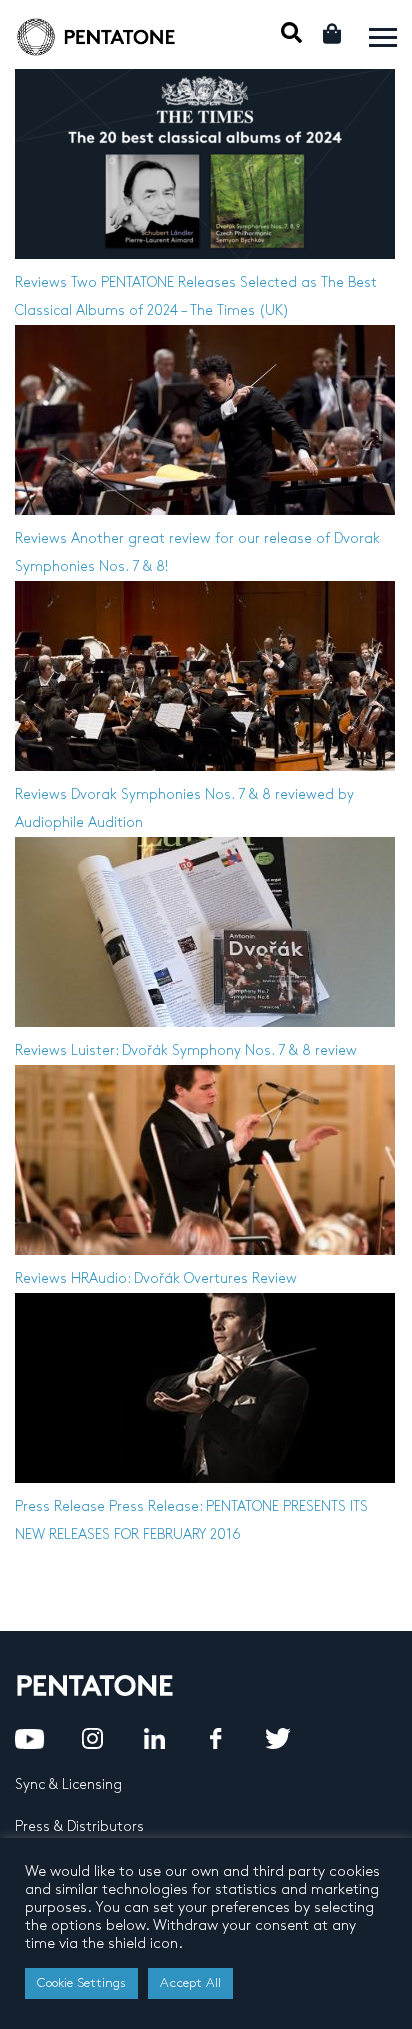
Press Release (60, 1506)
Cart (333, 33)
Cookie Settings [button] (81, 1983)
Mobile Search (291, 32)
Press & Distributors (79, 1826)
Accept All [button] (190, 1983)
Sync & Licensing (68, 1784)
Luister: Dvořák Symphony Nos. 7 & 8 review (214, 1050)
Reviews (41, 282)
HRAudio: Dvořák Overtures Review (184, 1278)
